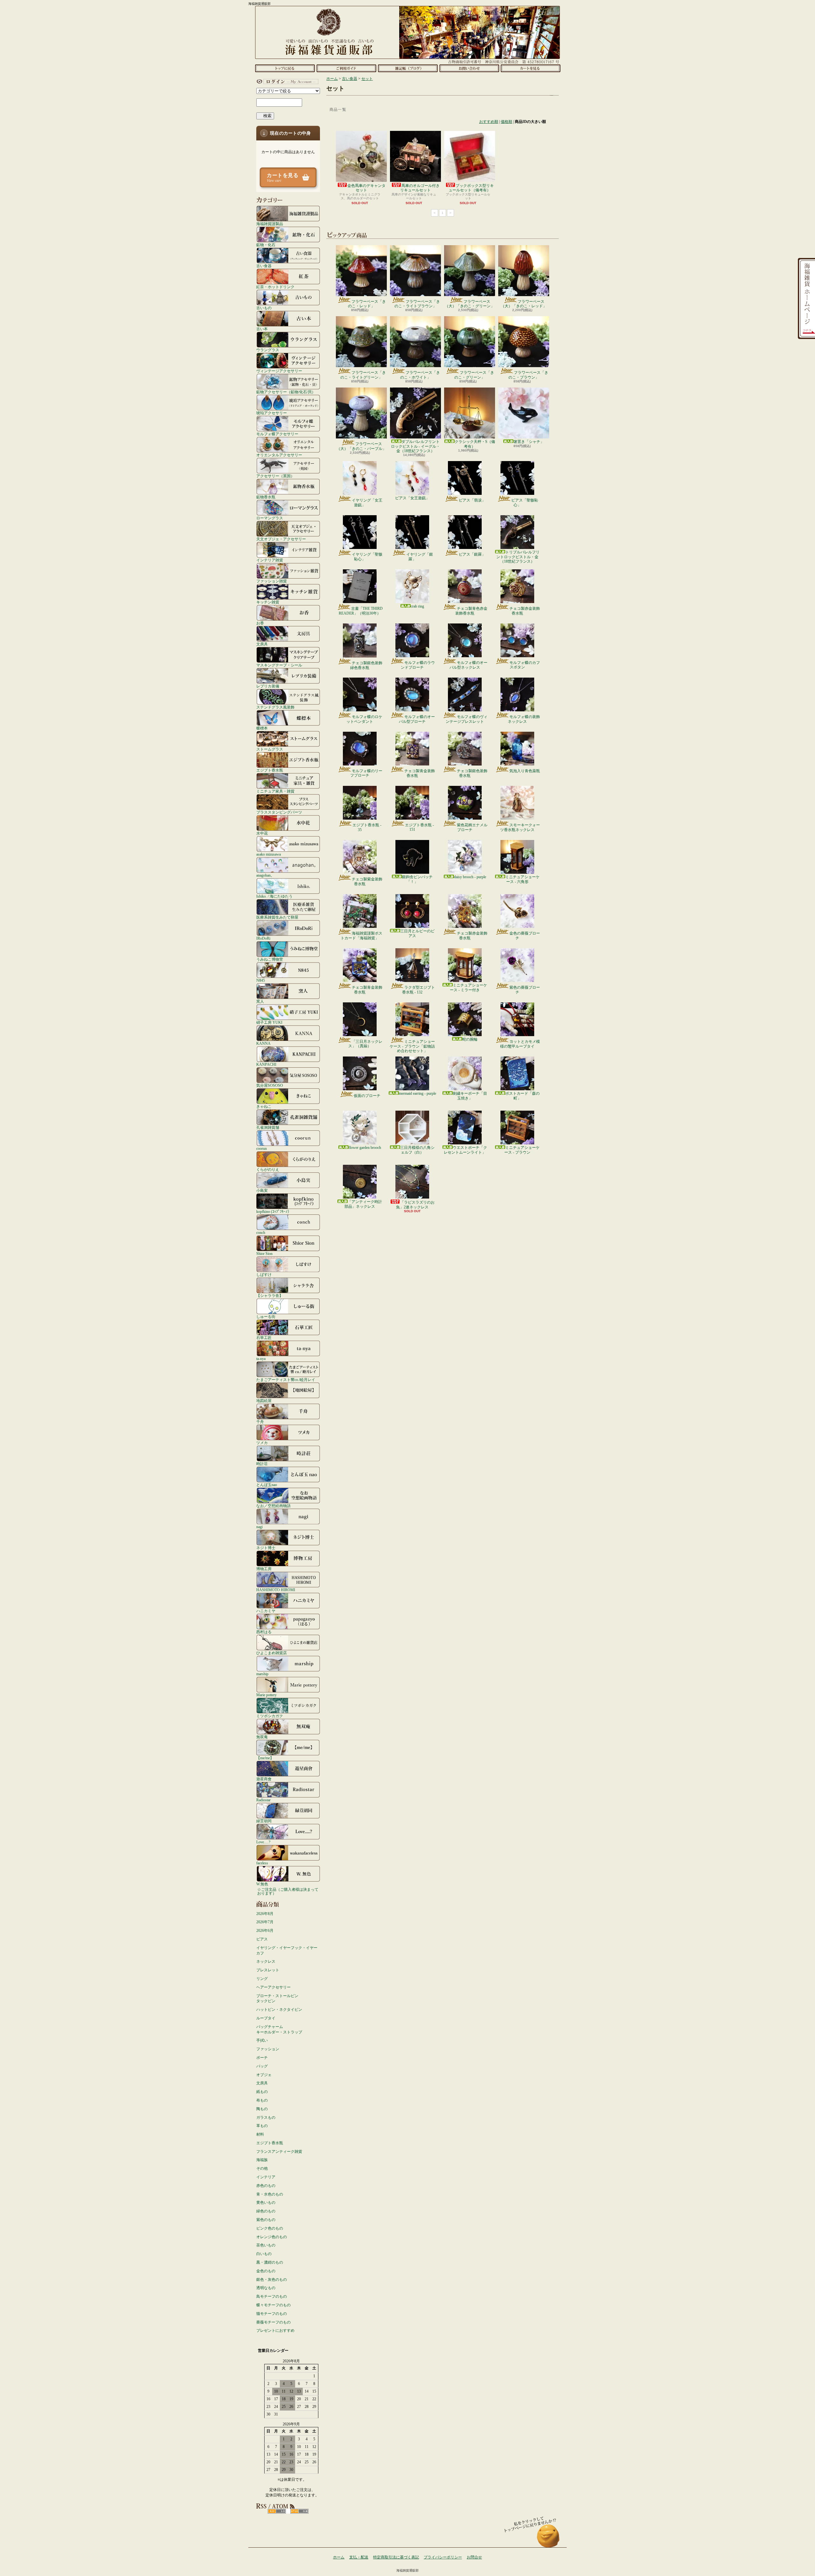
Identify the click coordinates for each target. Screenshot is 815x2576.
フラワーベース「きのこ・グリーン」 (474, 375)
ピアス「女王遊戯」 (412, 498)
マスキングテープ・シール (279, 665)
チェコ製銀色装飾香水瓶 (472, 773)
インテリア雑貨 (270, 560)
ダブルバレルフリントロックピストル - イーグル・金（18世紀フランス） (415, 446)
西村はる (264, 1632)
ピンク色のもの (270, 2228)
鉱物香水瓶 (266, 497)
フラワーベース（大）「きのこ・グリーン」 (470, 304)
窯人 (260, 1001)
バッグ (262, 2066)
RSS (277, 2511)
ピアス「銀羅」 (472, 554)
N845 (261, 980)
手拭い (262, 2040)
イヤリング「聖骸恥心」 (367, 557)
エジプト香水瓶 (270, 770)
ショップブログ (408, 68)
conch (261, 1232)
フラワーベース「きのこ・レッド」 (367, 304)
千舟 (260, 1422)
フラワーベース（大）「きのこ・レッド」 (524, 304)
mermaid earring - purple (418, 1093)
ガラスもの (266, 2117)
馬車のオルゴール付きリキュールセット (420, 188)
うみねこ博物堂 (270, 959)
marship (262, 1674)
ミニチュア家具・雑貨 (275, 791)
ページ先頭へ (548, 2539)
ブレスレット (268, 1970)
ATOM (299, 2511)
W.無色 (262, 1884)
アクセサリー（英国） (275, 476)
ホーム (285, 68)
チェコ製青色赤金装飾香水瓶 (471, 611)
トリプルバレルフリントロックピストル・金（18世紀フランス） (518, 557)
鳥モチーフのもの (272, 2296)
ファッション (268, 2049)
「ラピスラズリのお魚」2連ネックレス (415, 1205)
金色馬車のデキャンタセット (366, 188)
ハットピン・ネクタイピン (279, 2010)
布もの (262, 2100)
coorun (262, 1148)
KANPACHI (266, 1064)
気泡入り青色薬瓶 (525, 771)
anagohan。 (265, 875)
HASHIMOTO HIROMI (276, 1590)
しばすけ (264, 1274)
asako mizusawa (269, 854)
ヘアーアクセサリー (273, 1987)
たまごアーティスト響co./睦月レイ (286, 1380)
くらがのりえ (268, 1169)
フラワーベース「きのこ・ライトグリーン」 (363, 375)
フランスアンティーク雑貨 (279, 2152)
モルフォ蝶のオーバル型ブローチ (417, 719)
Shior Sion (264, 1253)
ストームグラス (270, 749)
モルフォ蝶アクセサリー (277, 434)
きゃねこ (264, 1106)
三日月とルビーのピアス (417, 933)
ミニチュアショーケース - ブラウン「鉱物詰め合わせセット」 (412, 1046)
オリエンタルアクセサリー (279, 455)
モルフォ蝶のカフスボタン (525, 665)
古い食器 (264, 266)
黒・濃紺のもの (270, 2262)
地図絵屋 (264, 1401)
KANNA (263, 1043)
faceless (262, 1863)
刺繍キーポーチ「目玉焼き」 (470, 1096)
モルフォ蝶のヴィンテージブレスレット (467, 719)
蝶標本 (262, 728)
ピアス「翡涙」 (472, 500)
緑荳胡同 (264, 1821)
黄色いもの (266, 2202)
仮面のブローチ (367, 1096)
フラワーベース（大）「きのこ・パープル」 (361, 446)
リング (262, 1979)
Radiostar (263, 1800)
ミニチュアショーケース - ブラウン (522, 1150)
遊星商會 (264, 1779)
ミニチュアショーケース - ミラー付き (468, 987)
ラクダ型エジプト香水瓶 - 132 (418, 990)
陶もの (262, 2109)
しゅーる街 (266, 1316)
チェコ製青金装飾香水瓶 (420, 773)
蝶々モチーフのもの (273, 2305)
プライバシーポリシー (443, 2557)
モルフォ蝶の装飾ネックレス (524, 719)
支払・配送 (359, 2557)
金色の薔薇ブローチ (525, 936)
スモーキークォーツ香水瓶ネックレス (520, 827)
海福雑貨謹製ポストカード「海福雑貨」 (361, 936)
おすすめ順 (489, 122)
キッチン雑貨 (268, 602)
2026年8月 (265, 1914)
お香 (260, 623)
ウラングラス (268, 350)
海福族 (262, 2160)
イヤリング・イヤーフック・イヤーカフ (287, 1950)
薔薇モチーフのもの (273, 2322)
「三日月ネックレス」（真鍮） (365, 1044)
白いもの (264, 2254)
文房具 (262, 644)
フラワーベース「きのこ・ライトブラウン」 (417, 304)
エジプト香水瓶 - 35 (367, 827)
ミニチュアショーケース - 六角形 (522, 879)
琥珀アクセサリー (272, 413)
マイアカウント (287, 82)
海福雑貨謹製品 (270, 224)
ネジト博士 (266, 1548)
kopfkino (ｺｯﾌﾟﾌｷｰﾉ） (274, 1211)
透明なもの (266, 2288)
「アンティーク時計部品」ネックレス (363, 1204)
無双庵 (262, 1737)
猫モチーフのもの (272, 2314)
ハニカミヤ (266, 1611)
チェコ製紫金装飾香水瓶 (367, 881)
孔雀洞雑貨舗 (268, 1127)
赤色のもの (266, 2186)
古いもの (264, 308)
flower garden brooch (365, 1148)
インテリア (266, 2177)
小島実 (262, 1190)
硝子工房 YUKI (269, 1022)
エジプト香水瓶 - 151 (419, 827)
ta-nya (261, 1359)
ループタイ (266, 2018)
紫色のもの (266, 2220)
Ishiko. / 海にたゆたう (274, 896)
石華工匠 (264, 1338)
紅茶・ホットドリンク (275, 287)
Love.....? (263, 1842)
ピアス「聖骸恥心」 (525, 502)
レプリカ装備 (268, 686)
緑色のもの (266, 2211)
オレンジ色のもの (272, 2237)
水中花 (262, 833)
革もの (262, 2126)
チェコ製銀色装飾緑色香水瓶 (366, 665)
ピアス (262, 1939)
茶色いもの (266, 2245)
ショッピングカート (531, 68)
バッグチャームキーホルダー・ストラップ (279, 2029)
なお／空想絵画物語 (273, 1506)
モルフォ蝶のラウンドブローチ (418, 665)
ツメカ (262, 1443)
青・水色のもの (270, 2194)
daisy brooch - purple (470, 877)
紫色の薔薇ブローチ (525, 990)
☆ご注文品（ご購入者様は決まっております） (288, 1891)
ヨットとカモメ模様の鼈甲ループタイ (520, 1044)
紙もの (262, 2092)
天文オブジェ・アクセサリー (281, 539)
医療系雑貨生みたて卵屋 (277, 917)
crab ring (417, 606)
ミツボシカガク (270, 1716)
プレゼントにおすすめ (275, 2330)
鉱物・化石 (266, 245)
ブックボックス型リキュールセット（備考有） (471, 188)
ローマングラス (270, 518)
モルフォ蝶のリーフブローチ (366, 773)
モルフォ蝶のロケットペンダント (364, 719)
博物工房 (264, 1569)
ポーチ (262, 2058)
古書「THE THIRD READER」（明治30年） (361, 611)
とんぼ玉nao (267, 1485)
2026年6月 (265, 1931)
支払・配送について (346, 68)
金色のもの (266, 2271)
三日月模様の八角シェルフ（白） (417, 1150)
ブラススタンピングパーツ (279, 812)
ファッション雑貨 (272, 581)
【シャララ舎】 (270, 1295)
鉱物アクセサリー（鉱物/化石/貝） (286, 392)
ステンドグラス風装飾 (275, 707)
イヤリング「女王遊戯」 (367, 502)
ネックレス (266, 1961)
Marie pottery (266, 1695)
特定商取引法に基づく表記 (396, 2557)
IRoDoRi (263, 938)
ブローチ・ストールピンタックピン (277, 1999)
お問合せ (469, 68)
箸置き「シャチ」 (529, 442)
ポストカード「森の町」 (522, 1096)
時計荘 (262, 1464)
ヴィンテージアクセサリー (279, 371)
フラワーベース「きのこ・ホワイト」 (420, 375)
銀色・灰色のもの (272, 2280)
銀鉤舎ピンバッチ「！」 (417, 879)
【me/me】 (265, 1758)
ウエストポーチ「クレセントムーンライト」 (465, 1150)
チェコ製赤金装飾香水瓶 (525, 611)
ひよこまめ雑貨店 (272, 1653)
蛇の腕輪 (470, 1039)
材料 (260, 2134)
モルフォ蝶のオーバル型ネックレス (468, 665)
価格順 (507, 122)
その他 (262, 2168)
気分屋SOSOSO (270, 1085)
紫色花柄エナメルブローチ (472, 827)
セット (367, 79)
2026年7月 (265, 1922)
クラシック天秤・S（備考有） (475, 444)
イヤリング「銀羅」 (420, 557)
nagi (259, 1527)
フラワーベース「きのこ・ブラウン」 (528, 375)
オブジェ (264, 2075)
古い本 (262, 329)
